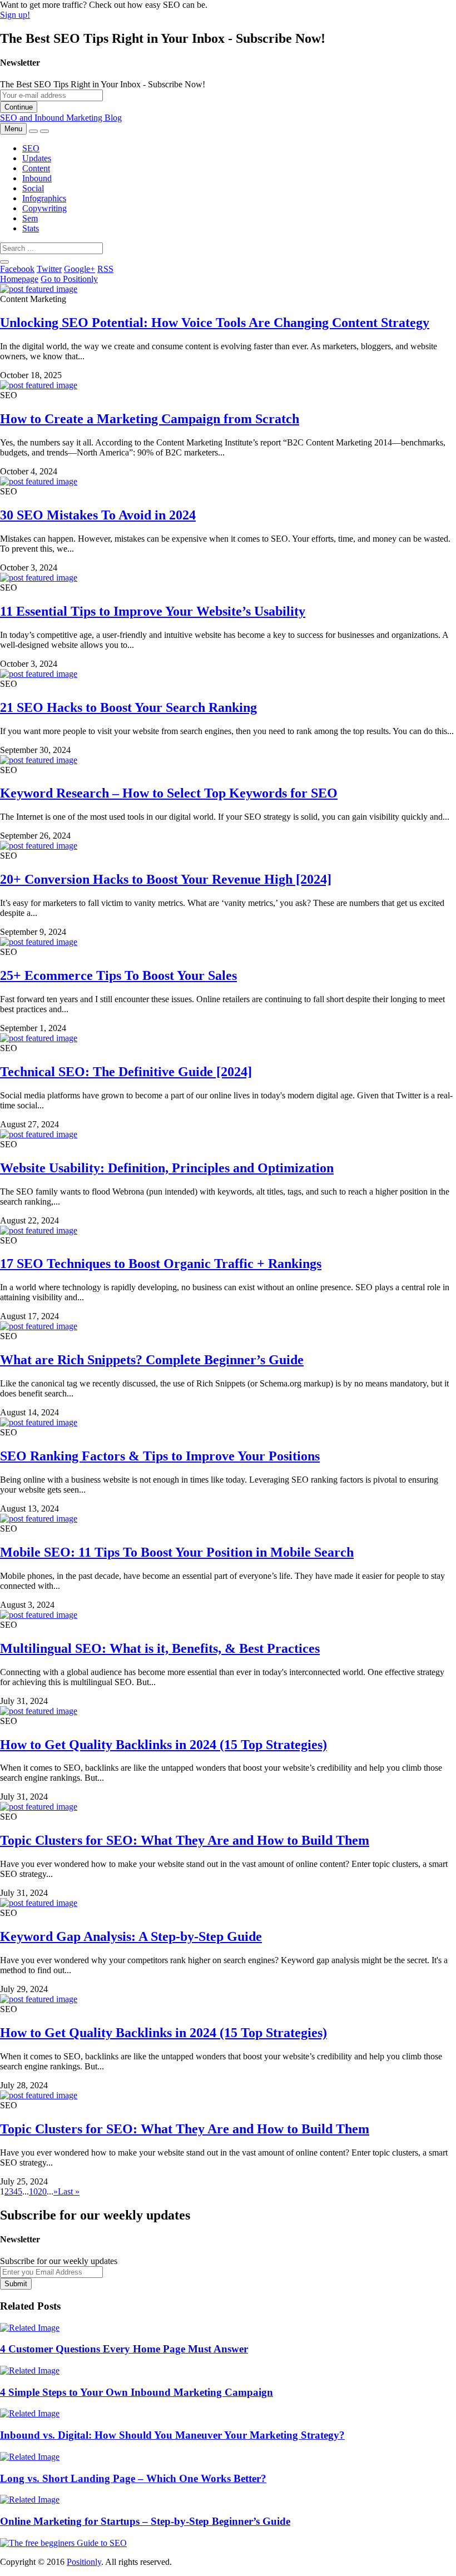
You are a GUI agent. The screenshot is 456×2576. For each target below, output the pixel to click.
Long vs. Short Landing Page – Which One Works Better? (133, 2478)
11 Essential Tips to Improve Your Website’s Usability (153, 611)
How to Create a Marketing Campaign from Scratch (150, 419)
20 (42, 2191)
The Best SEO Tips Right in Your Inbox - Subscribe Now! (103, 84)
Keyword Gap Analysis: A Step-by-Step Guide (131, 1936)
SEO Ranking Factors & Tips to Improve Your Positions (160, 1456)
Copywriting (44, 208)
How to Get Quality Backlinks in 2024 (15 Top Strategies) (163, 1745)
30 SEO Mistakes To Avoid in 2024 (98, 515)
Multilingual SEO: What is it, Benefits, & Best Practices (160, 1648)
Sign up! (15, 15)
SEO (31, 148)
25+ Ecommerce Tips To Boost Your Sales (118, 975)
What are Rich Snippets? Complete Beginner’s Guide (152, 1360)
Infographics (44, 198)
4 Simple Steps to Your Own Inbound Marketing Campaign (137, 2392)
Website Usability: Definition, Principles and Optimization (167, 1168)
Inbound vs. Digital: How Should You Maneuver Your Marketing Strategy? (172, 2435)
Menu (13, 129)
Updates (37, 158)
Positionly (84, 2562)
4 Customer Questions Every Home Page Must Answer (124, 2349)
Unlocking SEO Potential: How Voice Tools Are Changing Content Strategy (215, 323)
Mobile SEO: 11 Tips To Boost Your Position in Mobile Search (177, 1552)
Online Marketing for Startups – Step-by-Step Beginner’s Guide (145, 2521)
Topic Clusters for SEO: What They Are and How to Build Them (185, 1840)
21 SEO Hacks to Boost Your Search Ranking (128, 707)
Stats (31, 228)
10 (33, 2191)
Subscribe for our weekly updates (59, 2261)
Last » (69, 2191)
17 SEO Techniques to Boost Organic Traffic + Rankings (161, 1264)
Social (33, 188)
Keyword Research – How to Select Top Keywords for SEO (169, 793)
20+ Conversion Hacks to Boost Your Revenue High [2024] (166, 879)
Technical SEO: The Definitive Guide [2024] (126, 1072)
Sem (30, 218)
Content (36, 168)
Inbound (37, 178)
